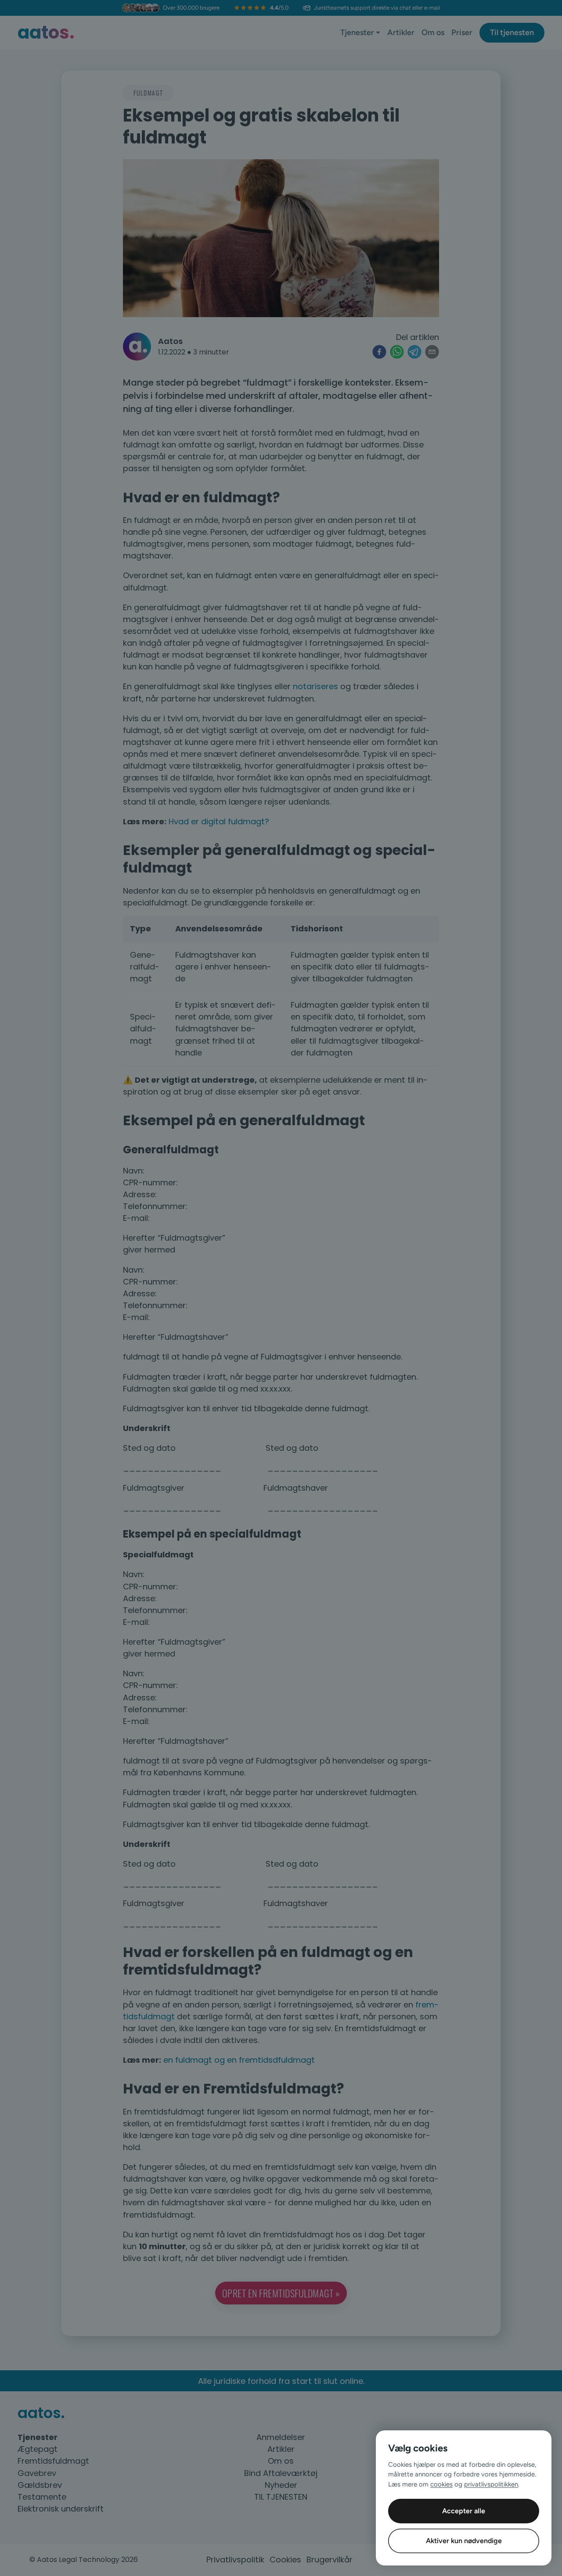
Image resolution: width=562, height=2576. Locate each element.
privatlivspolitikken (491, 2484)
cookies (441, 2484)
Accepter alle (464, 2511)
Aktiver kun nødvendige (464, 2541)
